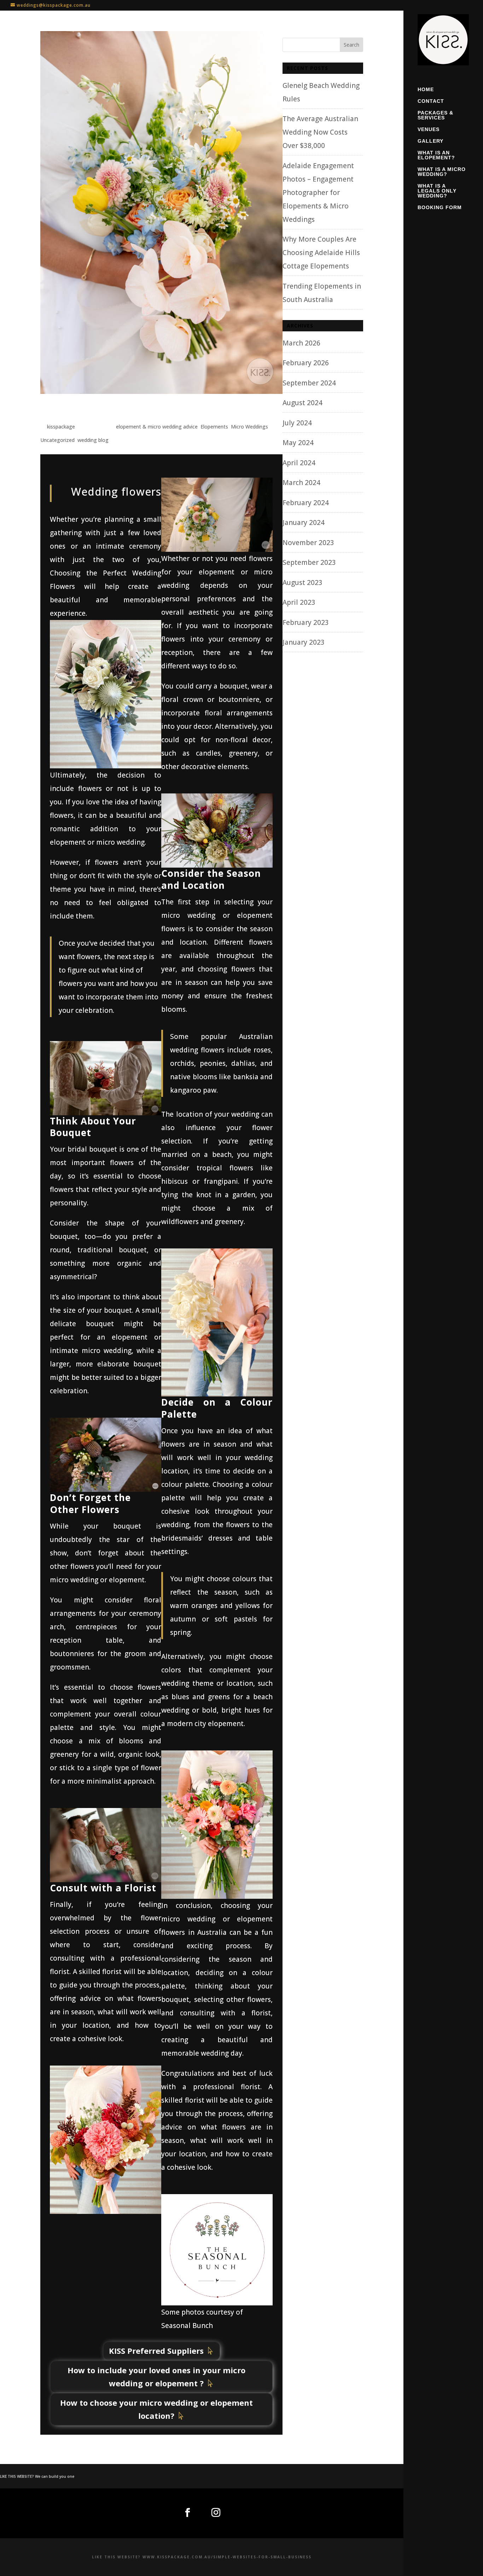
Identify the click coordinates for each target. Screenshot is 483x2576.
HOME (426, 90)
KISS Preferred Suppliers (156, 2351)
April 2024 (299, 463)
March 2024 (301, 483)
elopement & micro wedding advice (157, 427)
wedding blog (93, 440)
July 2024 (297, 423)
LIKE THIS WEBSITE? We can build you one (37, 2476)
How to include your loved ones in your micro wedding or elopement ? (156, 2377)
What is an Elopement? (436, 155)
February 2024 (306, 503)
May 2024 (298, 443)
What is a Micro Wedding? (442, 172)
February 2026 (306, 363)
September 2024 (309, 383)
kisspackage (61, 427)
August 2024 (302, 403)
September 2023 (309, 562)
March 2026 (301, 343)
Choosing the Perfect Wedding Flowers (130, 410)
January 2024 (304, 522)
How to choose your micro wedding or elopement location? (156, 2409)
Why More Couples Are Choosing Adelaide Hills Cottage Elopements (321, 253)
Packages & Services (435, 115)
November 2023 (308, 543)
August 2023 (302, 583)
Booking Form (440, 208)
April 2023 (299, 602)
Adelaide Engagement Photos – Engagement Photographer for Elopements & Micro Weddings (318, 193)
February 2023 (306, 622)
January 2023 (304, 642)
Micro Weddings (249, 427)
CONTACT (431, 101)
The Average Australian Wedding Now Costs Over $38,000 (320, 132)
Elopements (214, 427)
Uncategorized (57, 440)
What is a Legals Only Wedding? (437, 191)
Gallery (430, 141)
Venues (429, 129)
